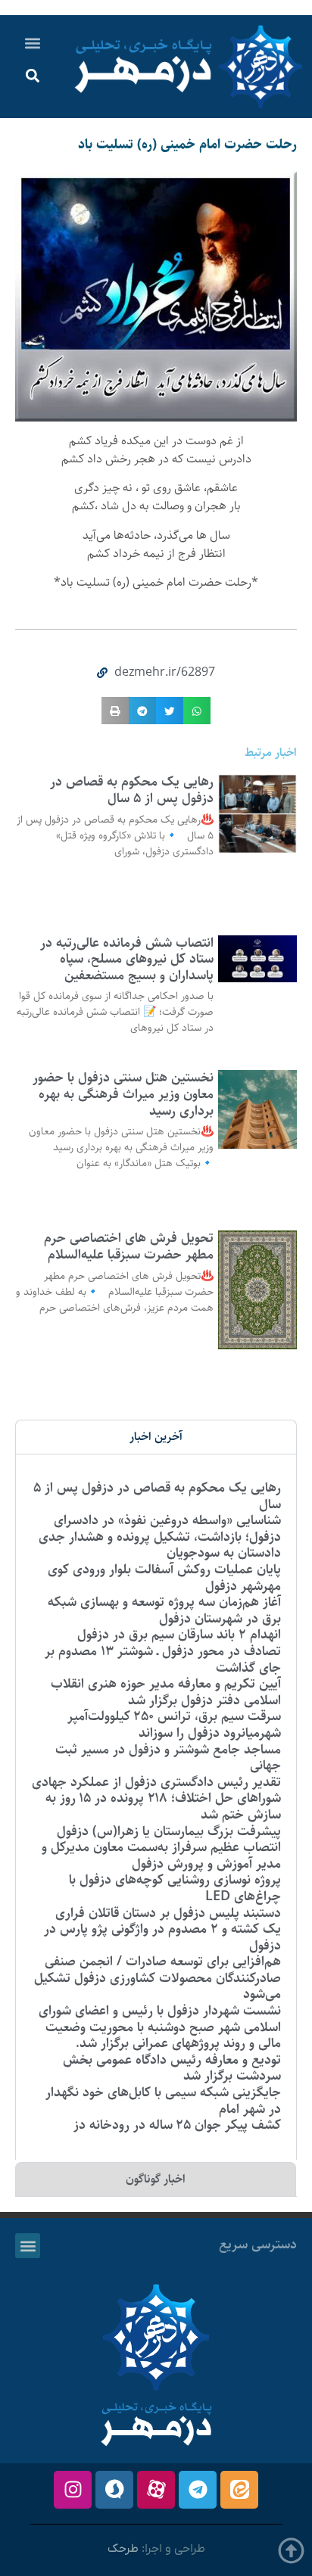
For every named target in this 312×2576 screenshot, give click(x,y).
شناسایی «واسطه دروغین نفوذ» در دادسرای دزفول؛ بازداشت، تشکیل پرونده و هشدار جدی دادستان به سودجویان (160, 1537)
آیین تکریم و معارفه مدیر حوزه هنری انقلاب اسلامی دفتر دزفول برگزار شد (166, 1692)
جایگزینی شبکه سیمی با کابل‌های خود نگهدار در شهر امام (163, 2101)
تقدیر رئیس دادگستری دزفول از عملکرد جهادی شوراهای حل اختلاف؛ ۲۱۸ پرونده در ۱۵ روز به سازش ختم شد (156, 1798)
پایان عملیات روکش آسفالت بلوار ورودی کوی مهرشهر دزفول (164, 1578)
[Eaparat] (156, 2490)
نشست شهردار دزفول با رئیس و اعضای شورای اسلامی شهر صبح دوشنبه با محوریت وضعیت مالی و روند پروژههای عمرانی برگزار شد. (160, 2027)
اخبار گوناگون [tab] (156, 2179)
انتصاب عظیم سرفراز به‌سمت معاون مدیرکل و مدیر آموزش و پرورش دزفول (161, 1856)
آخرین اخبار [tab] (156, 1437)
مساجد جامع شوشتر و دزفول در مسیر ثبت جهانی (168, 1758)
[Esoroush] (114, 2490)
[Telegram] (198, 2490)
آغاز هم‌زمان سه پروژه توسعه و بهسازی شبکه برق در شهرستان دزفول (164, 1610)
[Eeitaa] (239, 2490)
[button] (33, 43)
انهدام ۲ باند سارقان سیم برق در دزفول (179, 1635)
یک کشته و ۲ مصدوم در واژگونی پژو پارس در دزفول (162, 1937)
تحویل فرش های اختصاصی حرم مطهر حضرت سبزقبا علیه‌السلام (127, 1246)
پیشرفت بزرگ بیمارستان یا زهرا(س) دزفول (169, 1831)
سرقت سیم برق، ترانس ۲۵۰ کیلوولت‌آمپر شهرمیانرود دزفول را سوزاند (174, 1725)
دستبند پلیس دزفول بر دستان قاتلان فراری (168, 1913)
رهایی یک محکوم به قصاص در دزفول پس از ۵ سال (132, 790)
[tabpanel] (156, 1807)
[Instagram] (73, 2490)
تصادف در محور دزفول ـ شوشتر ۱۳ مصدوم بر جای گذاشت (163, 1660)
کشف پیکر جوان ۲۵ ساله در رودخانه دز (177, 2125)
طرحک (123, 2549)
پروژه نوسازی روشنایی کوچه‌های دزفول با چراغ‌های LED (175, 1888)
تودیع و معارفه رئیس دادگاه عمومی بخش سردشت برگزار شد (172, 2068)
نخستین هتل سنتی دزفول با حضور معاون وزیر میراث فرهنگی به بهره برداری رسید (123, 1094)
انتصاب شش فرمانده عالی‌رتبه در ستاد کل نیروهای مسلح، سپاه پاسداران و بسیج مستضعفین (127, 959)
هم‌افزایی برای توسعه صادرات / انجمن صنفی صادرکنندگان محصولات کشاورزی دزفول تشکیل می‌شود (158, 1978)
